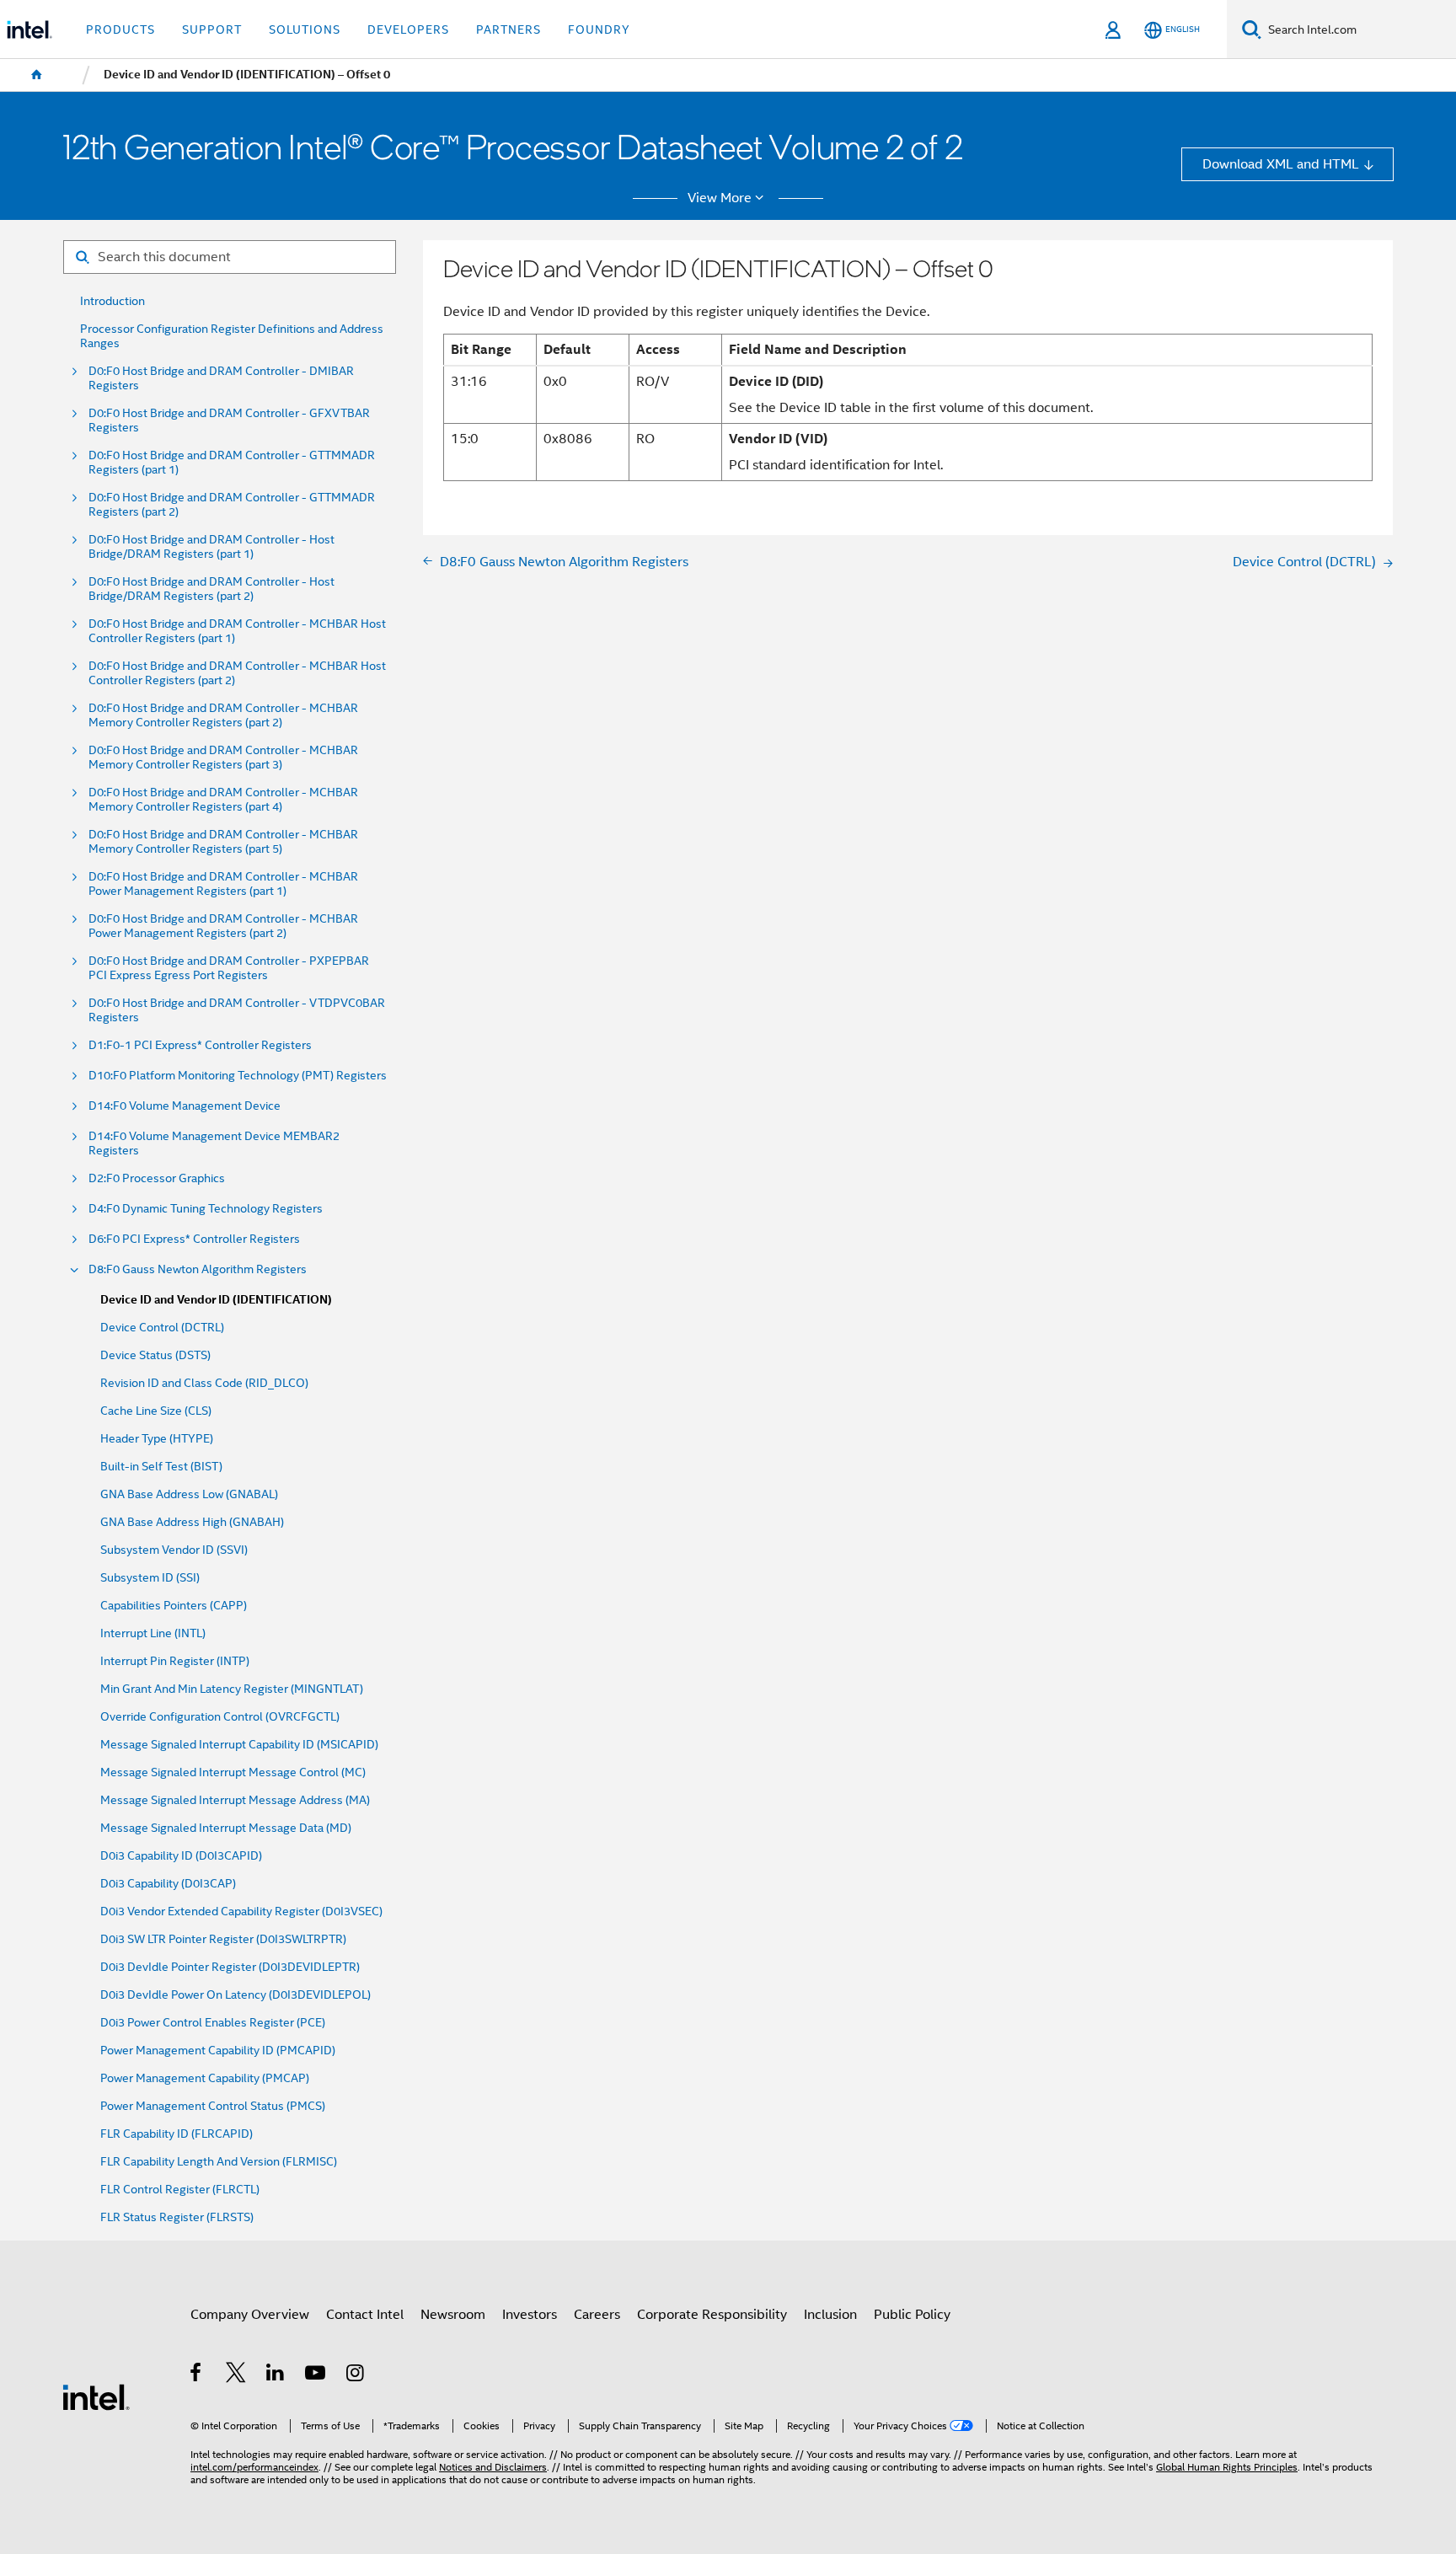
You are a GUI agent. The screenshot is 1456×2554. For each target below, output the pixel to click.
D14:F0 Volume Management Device (185, 1106)
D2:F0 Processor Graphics (157, 1178)
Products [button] (120, 29)
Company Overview (250, 2314)
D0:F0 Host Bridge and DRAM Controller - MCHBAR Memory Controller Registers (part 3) (223, 758)
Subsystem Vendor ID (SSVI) (174, 1550)
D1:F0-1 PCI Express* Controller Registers (200, 1045)
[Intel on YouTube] (316, 2375)
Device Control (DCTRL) (162, 1328)
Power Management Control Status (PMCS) (213, 2106)
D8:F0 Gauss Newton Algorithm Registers (198, 1269)
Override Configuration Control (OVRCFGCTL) (220, 1717)
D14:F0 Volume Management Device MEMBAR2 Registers (214, 1143)
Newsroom (453, 2314)
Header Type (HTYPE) (157, 1439)
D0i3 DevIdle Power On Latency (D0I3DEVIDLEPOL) (236, 1995)
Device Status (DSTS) (155, 1355)
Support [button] (212, 29)
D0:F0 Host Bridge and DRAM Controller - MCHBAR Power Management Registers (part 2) (223, 926)
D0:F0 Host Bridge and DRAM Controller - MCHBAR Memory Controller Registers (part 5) (223, 842)
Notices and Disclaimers (493, 2467)
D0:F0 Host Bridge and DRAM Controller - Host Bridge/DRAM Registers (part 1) (211, 547)
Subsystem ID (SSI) (150, 1578)
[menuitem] (37, 75)
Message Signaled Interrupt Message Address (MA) (235, 1800)
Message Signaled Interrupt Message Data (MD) (226, 1828)
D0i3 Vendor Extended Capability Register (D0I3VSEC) (241, 1911)
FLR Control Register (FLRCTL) (180, 2190)
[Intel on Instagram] (356, 2375)
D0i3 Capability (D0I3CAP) (168, 1884)
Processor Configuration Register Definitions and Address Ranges (232, 336)
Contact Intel (365, 2314)
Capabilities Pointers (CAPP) (174, 1606)
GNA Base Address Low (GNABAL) (189, 1494)
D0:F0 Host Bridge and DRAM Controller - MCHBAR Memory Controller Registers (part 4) (223, 800)
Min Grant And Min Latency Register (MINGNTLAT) (232, 1689)
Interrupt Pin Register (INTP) (175, 1661)
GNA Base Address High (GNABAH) (192, 1522)
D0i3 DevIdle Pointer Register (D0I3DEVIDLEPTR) (230, 1967)
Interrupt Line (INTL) (153, 1633)
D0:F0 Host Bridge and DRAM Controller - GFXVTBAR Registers (229, 420)
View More (720, 198)
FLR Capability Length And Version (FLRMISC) (219, 2162)
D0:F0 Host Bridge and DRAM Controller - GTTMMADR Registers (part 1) (232, 463)
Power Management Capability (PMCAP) (205, 2078)
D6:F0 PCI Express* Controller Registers (194, 1239)
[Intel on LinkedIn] (276, 2375)
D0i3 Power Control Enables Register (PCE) (213, 2023)
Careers (597, 2314)
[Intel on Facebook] (197, 2375)
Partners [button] (509, 29)
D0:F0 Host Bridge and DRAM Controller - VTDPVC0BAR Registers (237, 1010)
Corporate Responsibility (712, 2314)
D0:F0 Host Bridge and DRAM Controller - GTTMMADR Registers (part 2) (232, 505)
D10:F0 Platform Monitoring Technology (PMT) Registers (238, 1076)
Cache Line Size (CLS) (156, 1411)
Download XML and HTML (1281, 164)
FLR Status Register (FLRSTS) (177, 2217)
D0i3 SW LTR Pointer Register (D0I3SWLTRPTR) (223, 1939)
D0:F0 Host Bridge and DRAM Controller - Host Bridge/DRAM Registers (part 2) (211, 589)
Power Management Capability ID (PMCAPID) (218, 2051)
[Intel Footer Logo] (96, 2396)
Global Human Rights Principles (1227, 2467)
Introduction (112, 301)
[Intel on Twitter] (236, 2375)
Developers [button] (408, 29)
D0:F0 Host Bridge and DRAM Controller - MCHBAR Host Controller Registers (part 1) (237, 631)
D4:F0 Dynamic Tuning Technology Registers (206, 1209)
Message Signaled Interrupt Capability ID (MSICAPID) (239, 1745)
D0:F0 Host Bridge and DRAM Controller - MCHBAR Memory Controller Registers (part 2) (223, 715)
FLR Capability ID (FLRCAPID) (177, 2134)
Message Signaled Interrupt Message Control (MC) (233, 1772)
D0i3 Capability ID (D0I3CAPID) (181, 1856)
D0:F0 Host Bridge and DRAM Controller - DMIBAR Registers (221, 378)
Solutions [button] (305, 29)
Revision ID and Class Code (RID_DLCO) (204, 1383)
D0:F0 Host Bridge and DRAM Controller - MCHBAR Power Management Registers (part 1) (223, 884)
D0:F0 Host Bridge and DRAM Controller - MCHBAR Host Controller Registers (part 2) (237, 673)
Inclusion (830, 2314)
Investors (530, 2314)
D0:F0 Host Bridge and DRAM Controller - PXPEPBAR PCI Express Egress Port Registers (229, 968)
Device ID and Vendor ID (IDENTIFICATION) (216, 1300)
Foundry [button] (599, 29)
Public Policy (912, 2314)
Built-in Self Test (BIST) (161, 1467)
